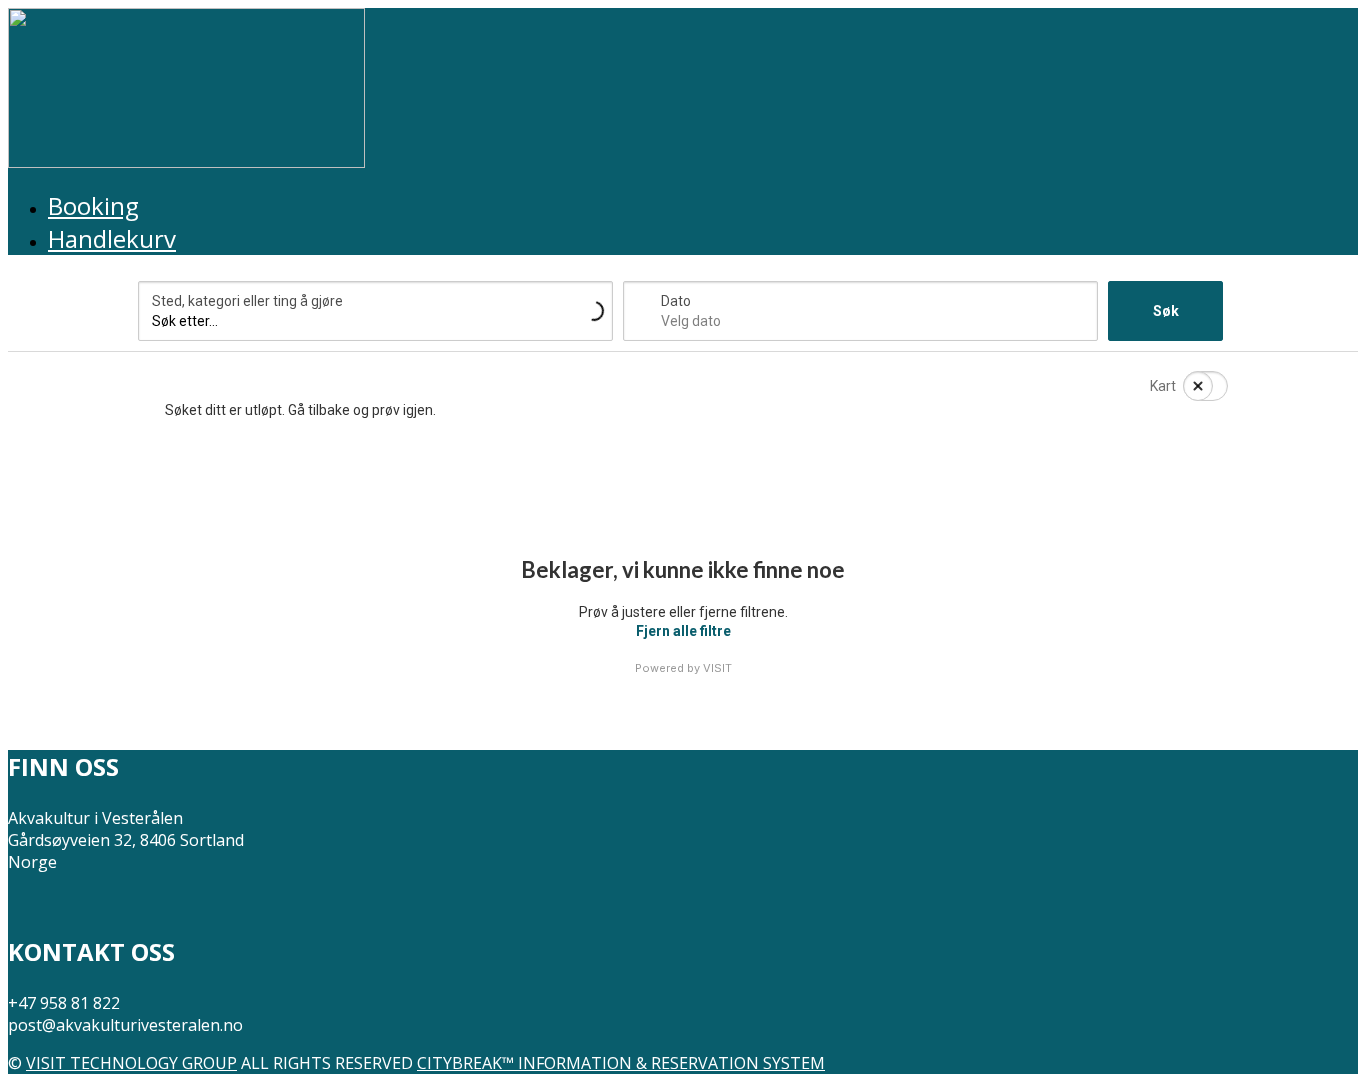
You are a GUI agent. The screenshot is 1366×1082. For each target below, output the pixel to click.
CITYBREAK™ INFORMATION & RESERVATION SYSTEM (621, 1063)
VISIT (717, 668)
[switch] (1193, 386)
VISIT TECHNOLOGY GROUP (131, 1063)
